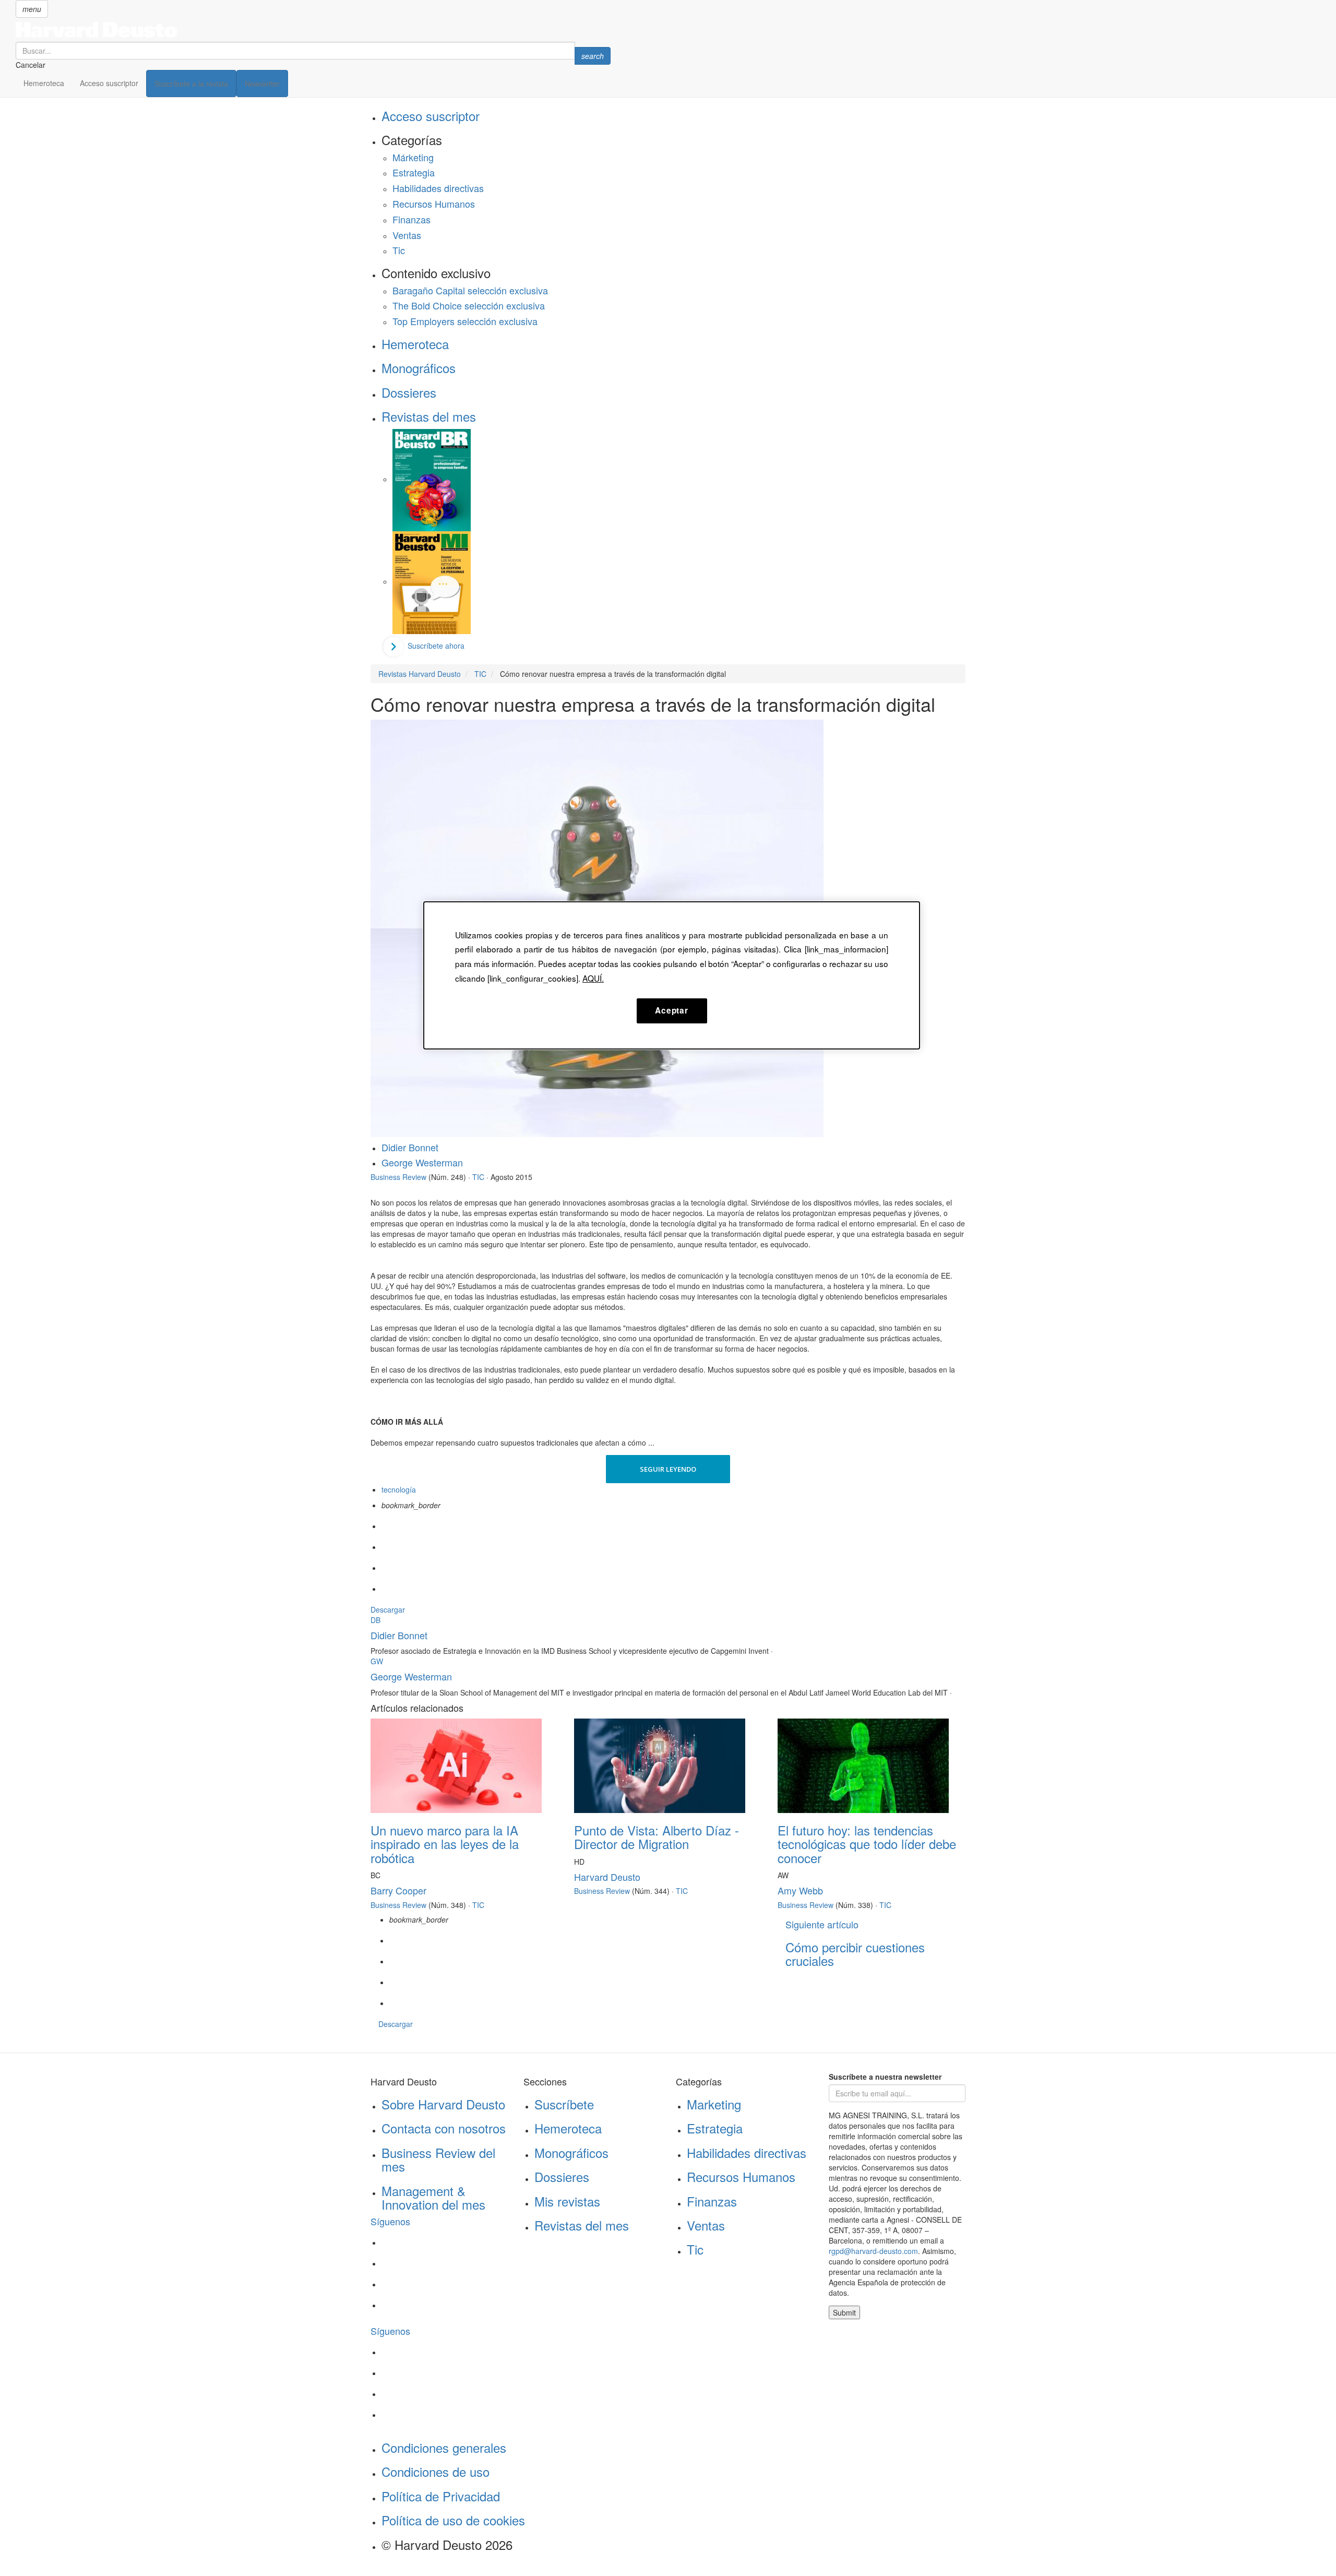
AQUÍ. (593, 978)
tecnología (399, 1489)
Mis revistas (567, 2201)
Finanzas (411, 219)
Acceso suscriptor (109, 83)
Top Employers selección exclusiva (465, 321)
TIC (478, 1177)
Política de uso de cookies (453, 2520)
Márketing (413, 157)
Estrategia (414, 172)
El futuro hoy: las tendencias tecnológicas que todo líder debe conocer (867, 1844)
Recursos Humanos (434, 204)
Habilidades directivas (438, 188)
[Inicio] (313, 30)
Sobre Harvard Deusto (443, 2104)
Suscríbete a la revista (191, 84)
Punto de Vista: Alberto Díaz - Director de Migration (657, 1837)
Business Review (398, 1177)
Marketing (714, 2104)
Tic (399, 250)
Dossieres (409, 392)
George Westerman (422, 1162)
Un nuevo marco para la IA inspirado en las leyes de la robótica (445, 1844)
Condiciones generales (444, 2447)
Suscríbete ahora (436, 646)
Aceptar (671, 1010)
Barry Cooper (398, 1890)
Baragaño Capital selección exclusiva (470, 290)
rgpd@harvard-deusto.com (873, 2251)
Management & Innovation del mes (433, 2197)
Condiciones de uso (436, 2471)
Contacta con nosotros (444, 2128)
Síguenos (390, 2221)
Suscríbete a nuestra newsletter (885, 2077)
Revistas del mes (429, 416)
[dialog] (672, 975)
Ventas (407, 235)
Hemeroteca (44, 83)
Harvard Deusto (607, 1877)
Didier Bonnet (410, 1147)
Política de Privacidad (441, 2496)
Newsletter (262, 84)
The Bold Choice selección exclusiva (469, 305)
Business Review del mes (438, 2159)
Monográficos (419, 368)
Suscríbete (564, 2104)
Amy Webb (800, 1890)
